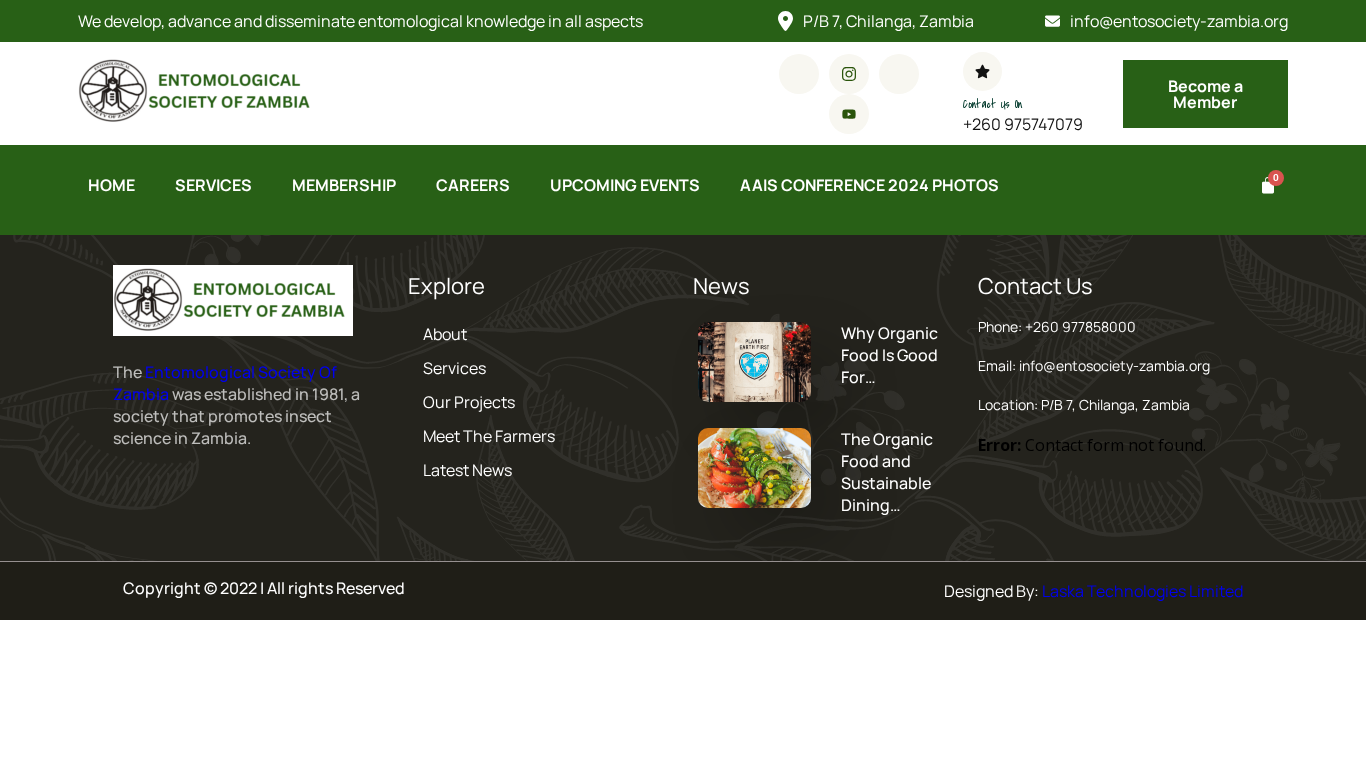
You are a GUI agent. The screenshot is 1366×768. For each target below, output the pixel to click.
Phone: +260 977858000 (1057, 326)
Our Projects (469, 402)
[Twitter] (899, 74)
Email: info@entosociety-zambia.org (1094, 365)
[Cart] (1264, 186)
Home (111, 185)
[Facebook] (799, 74)
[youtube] (849, 114)
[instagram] (849, 74)
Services (213, 185)
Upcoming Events (625, 185)
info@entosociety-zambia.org (1179, 21)
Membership (344, 185)
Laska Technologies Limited (1142, 591)
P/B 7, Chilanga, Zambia (888, 21)
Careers (473, 185)
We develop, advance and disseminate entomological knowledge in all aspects (360, 21)
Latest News (467, 470)
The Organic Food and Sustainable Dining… (887, 472)
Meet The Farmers (489, 436)
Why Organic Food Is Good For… (889, 355)
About (445, 334)
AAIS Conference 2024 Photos (869, 185)
